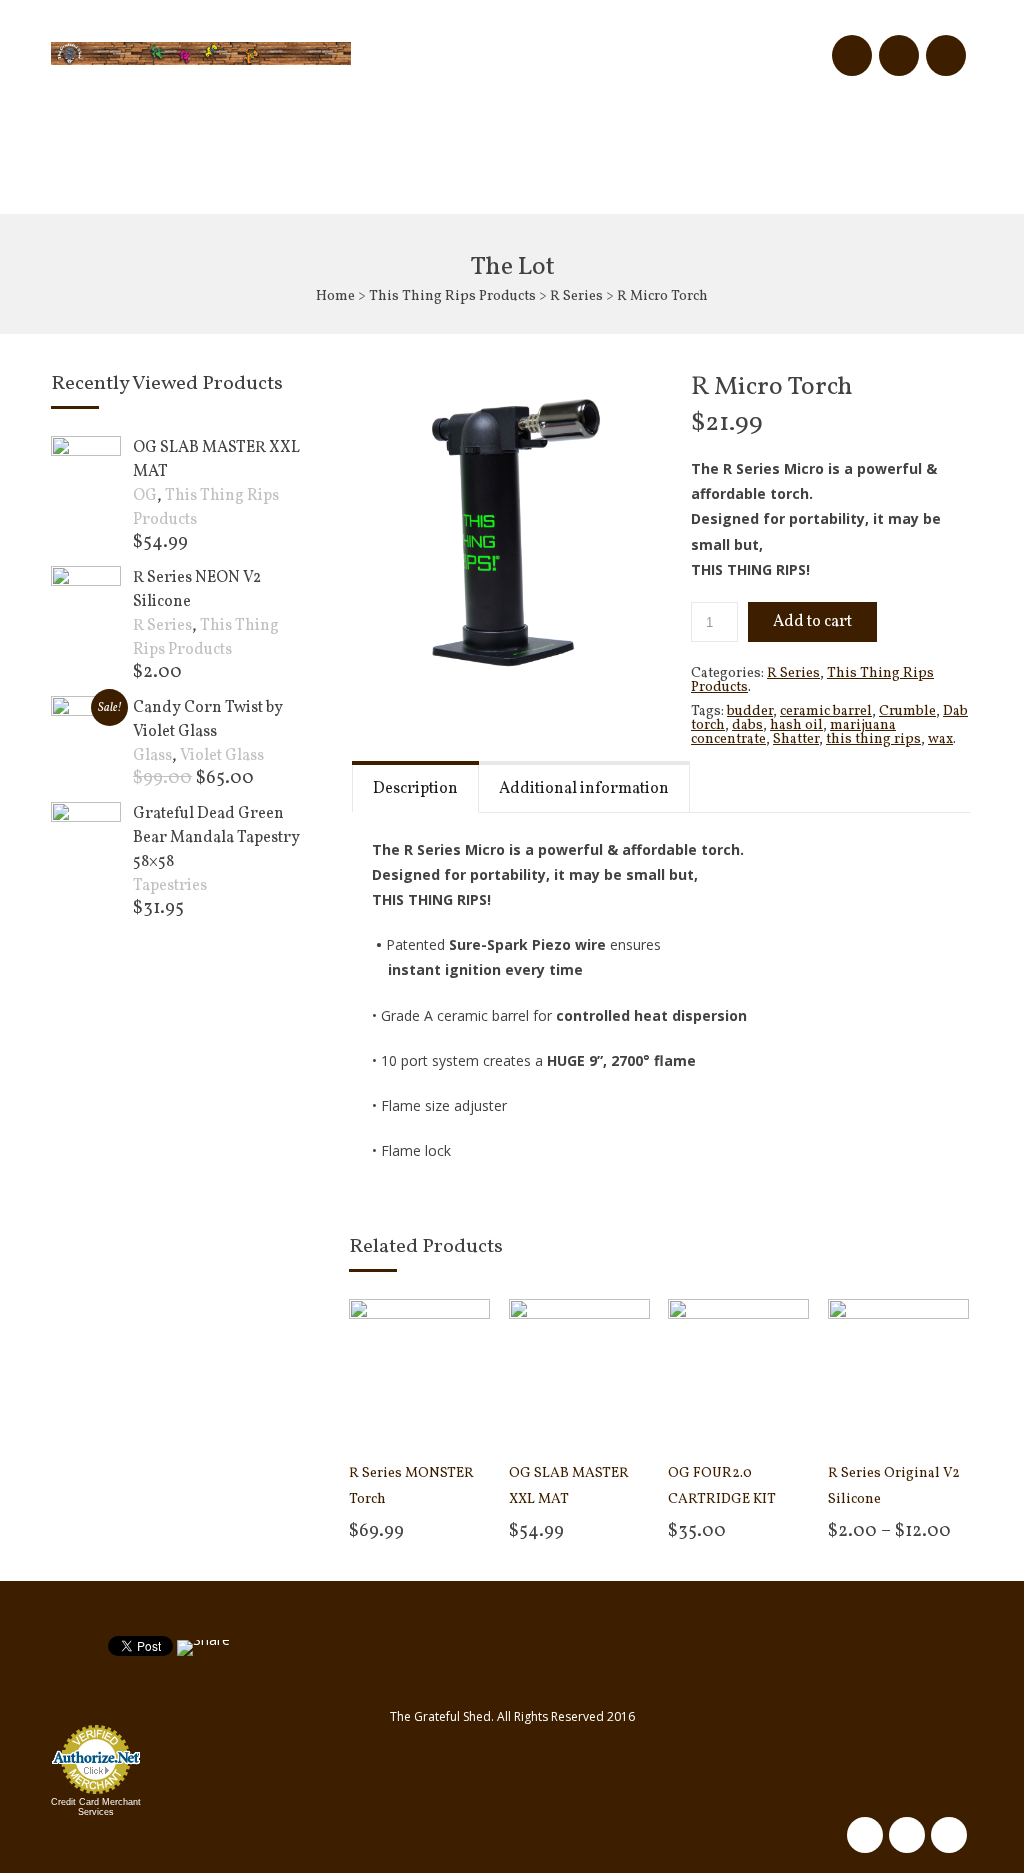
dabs (747, 725)
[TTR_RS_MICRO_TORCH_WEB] (505, 530)
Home (335, 296)
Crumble (907, 711)
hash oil (796, 725)
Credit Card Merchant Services (96, 1807)
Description (415, 789)
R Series (576, 296)
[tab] (415, 786)
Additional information (584, 789)
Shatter (796, 739)
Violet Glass (222, 756)
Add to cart (812, 622)
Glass (152, 756)
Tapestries (170, 886)
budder (750, 711)
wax (940, 739)
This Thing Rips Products (452, 296)
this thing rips (873, 739)
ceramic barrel (826, 711)
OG (145, 496)
